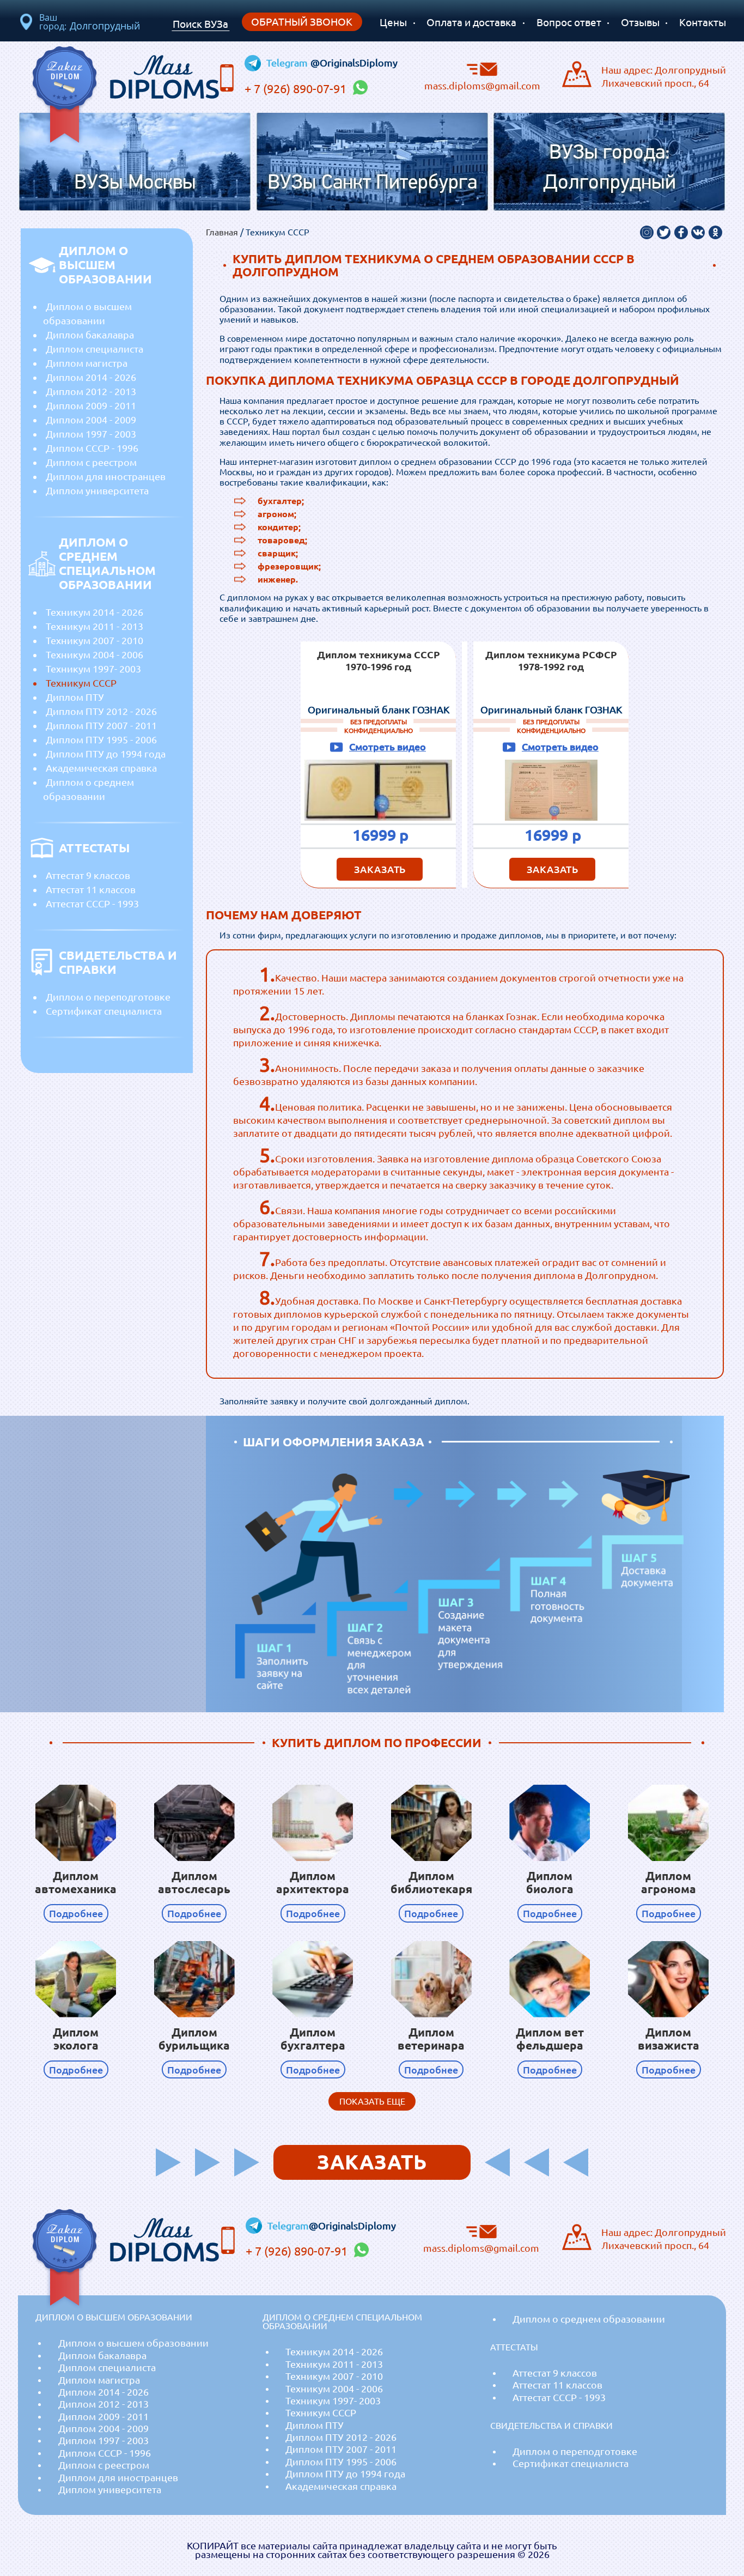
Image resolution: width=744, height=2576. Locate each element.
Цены (393, 22)
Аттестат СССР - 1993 (92, 904)
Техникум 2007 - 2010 (94, 640)
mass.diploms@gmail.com (482, 85)
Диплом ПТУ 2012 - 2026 (101, 711)
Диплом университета (97, 490)
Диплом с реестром (91, 462)
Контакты (703, 22)
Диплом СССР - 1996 (92, 448)
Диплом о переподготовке (108, 997)
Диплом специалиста (94, 349)
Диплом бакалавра (90, 335)
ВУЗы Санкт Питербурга (372, 183)
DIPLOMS (164, 74)
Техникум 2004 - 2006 (94, 654)
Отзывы (640, 22)
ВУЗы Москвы (135, 183)
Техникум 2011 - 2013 (94, 626)
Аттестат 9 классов (88, 875)
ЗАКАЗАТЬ (380, 869)
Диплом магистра (87, 363)
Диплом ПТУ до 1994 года (106, 754)
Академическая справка (101, 768)
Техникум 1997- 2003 (93, 669)
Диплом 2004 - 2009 (91, 420)
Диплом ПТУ (75, 697)
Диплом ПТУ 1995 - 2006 (101, 740)
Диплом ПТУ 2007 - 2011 (101, 725)
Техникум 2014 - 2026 (94, 612)
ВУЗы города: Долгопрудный (609, 168)
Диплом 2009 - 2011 (91, 405)
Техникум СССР (81, 683)
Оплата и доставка (471, 22)
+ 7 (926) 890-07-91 (297, 89)
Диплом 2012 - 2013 (91, 391)
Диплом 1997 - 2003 (91, 434)
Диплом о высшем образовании (87, 313)
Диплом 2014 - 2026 (91, 377)
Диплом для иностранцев (106, 476)
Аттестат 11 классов (91, 889)
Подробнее (76, 1913)
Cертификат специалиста (104, 1011)
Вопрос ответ (569, 22)
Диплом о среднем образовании (89, 789)
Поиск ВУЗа (200, 24)
